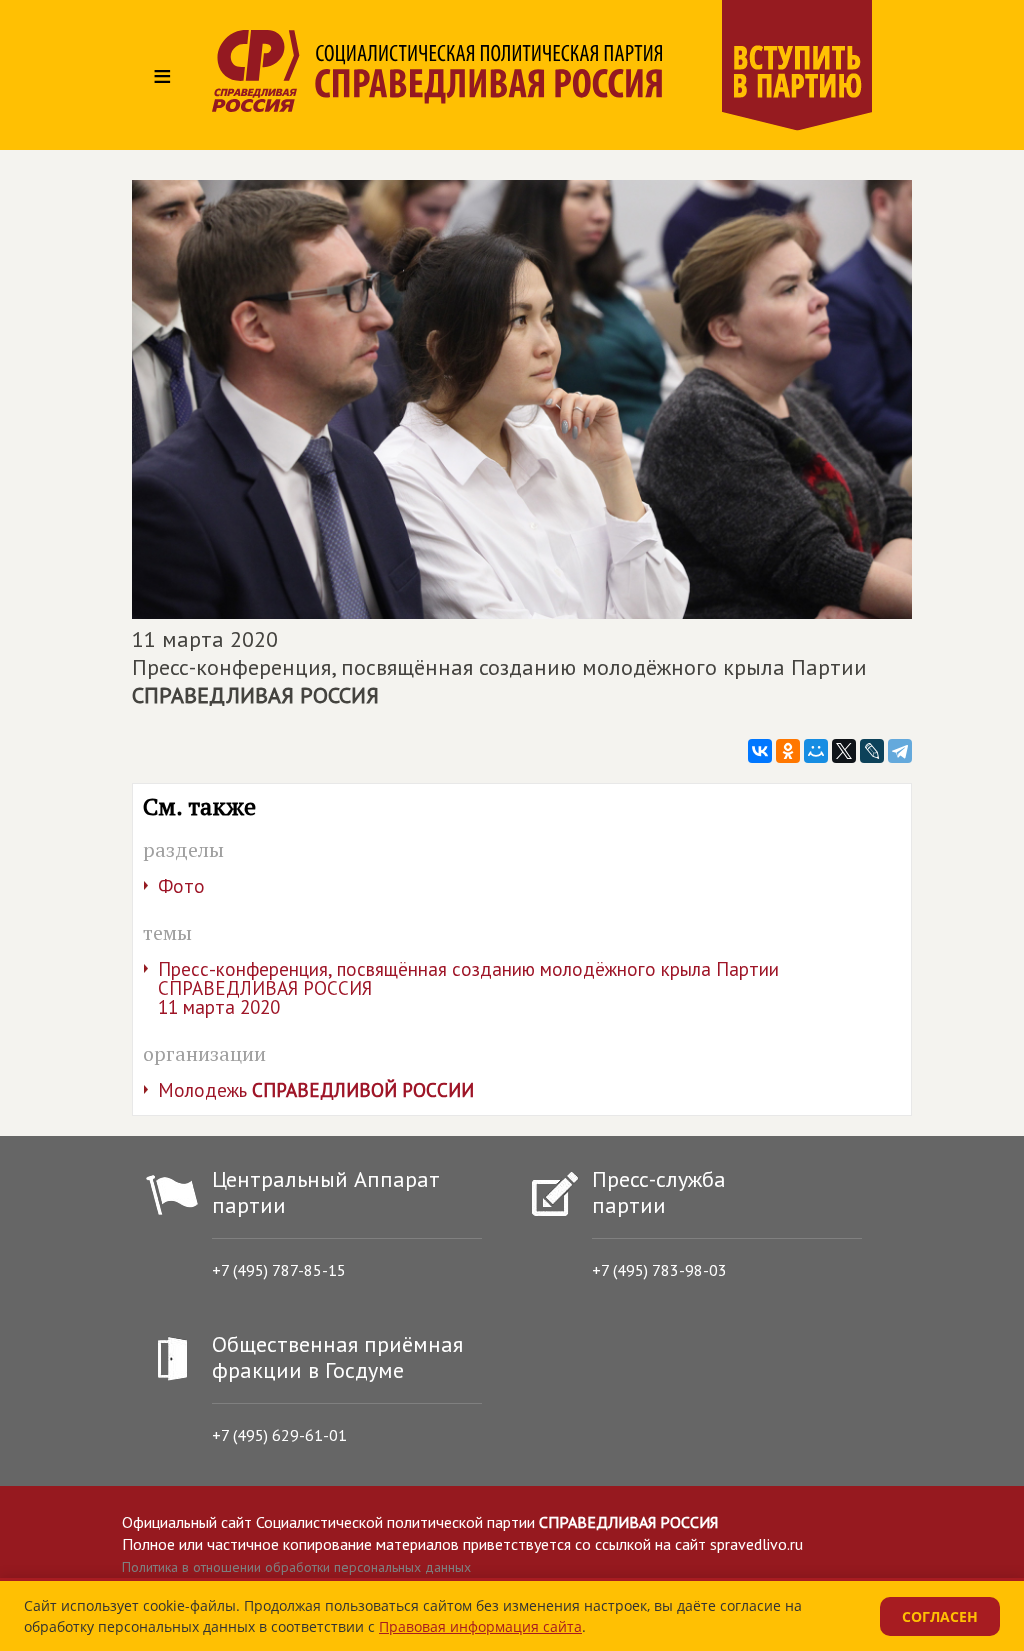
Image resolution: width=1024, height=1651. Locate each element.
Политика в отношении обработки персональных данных (296, 1567)
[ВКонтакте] (760, 751)
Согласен (940, 1616)
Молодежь (316, 1090)
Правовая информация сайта (480, 1626)
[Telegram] (900, 751)
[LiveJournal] (872, 751)
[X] (844, 751)
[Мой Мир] (816, 751)
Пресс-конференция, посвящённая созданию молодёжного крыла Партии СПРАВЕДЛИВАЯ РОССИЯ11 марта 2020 (468, 988)
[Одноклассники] (788, 751)
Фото (181, 886)
